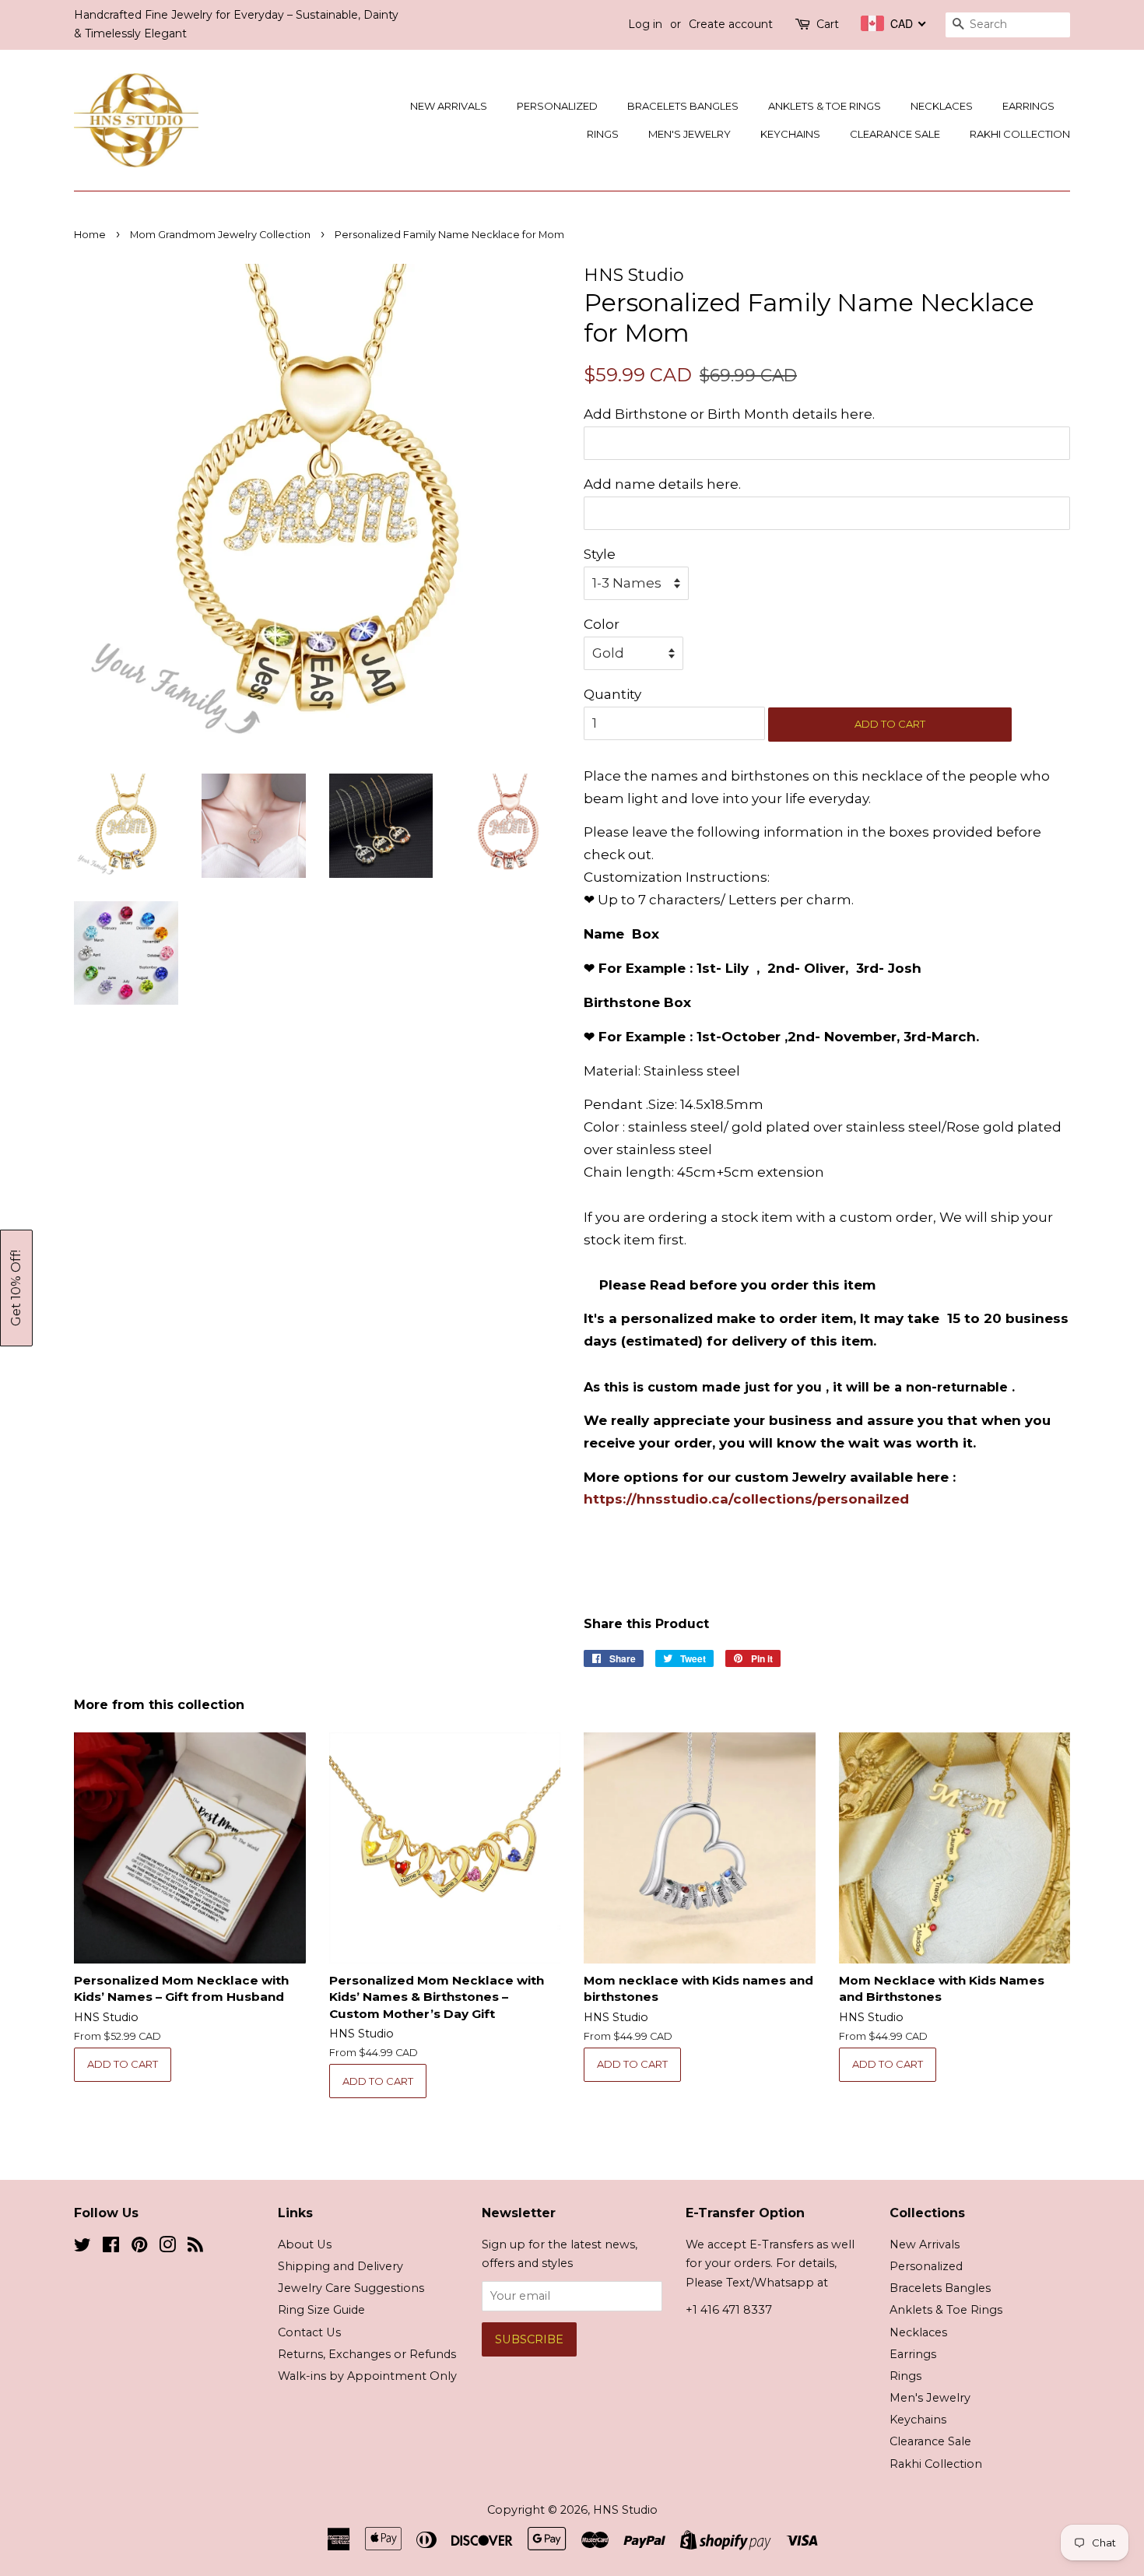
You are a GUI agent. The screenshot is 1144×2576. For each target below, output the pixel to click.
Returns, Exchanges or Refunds (367, 2354)
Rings (603, 134)
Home (90, 235)
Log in (645, 24)
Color (602, 624)
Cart (828, 24)
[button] (16, 1288)
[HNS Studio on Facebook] (111, 2248)
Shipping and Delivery (340, 2266)
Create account (731, 24)
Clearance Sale (895, 134)
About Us (305, 2244)
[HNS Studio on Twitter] (82, 2248)
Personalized (557, 106)
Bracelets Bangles (683, 106)
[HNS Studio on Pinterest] (139, 2248)
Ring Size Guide (321, 2310)
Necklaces (942, 106)
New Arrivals (449, 106)
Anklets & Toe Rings (825, 106)
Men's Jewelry (690, 134)
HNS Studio (625, 2510)
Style (600, 554)
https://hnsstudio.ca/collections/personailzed (746, 1499)
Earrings (1028, 106)
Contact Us (309, 2332)
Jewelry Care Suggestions (351, 2288)
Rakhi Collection (1020, 134)
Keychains (790, 134)
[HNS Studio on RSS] (195, 2248)
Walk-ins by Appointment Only (367, 2376)
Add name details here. (662, 484)
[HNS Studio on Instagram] (167, 2248)
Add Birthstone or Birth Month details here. (729, 414)
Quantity (612, 694)
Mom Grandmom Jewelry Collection (220, 235)
